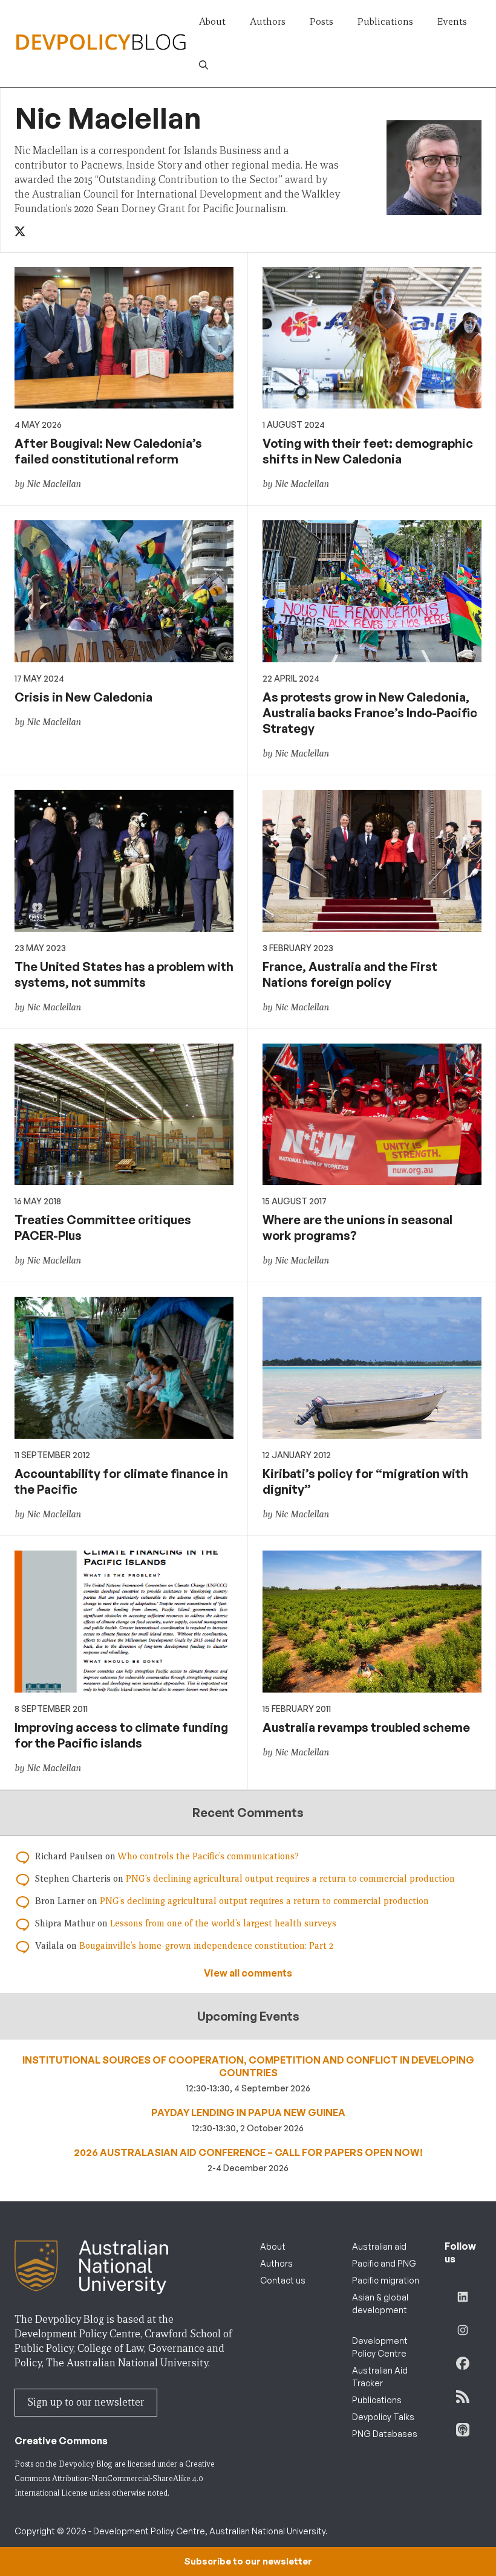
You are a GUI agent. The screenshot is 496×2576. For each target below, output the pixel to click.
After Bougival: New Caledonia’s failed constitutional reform (108, 451)
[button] (204, 65)
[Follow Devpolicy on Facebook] (463, 2363)
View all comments (248, 1973)
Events (452, 21)
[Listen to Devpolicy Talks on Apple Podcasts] (463, 2430)
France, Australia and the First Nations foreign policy (350, 974)
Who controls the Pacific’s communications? (208, 1856)
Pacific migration (386, 2280)
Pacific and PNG (384, 2263)
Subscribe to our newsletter (248, 2561)
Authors (268, 21)
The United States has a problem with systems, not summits (124, 974)
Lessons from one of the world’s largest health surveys (223, 1923)
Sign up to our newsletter (86, 2402)
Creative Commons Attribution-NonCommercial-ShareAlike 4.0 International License (115, 2478)
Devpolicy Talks (383, 2417)
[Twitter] (21, 232)
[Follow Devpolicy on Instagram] (463, 2330)
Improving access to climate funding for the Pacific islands (121, 1735)
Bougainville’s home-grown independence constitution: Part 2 (206, 1946)
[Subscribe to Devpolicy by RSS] (463, 2397)
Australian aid (379, 2246)
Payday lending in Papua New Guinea (248, 2113)
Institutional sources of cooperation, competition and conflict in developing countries (248, 2066)
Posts (321, 21)
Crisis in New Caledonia (83, 697)
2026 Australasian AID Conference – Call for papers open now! (248, 2152)
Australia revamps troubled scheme (366, 1727)
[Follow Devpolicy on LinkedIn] (463, 2297)
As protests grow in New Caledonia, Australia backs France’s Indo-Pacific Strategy (370, 713)
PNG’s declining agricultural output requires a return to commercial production (290, 1879)
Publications (385, 21)
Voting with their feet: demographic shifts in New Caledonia (368, 451)
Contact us (283, 2280)
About (212, 21)
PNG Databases (385, 2434)
